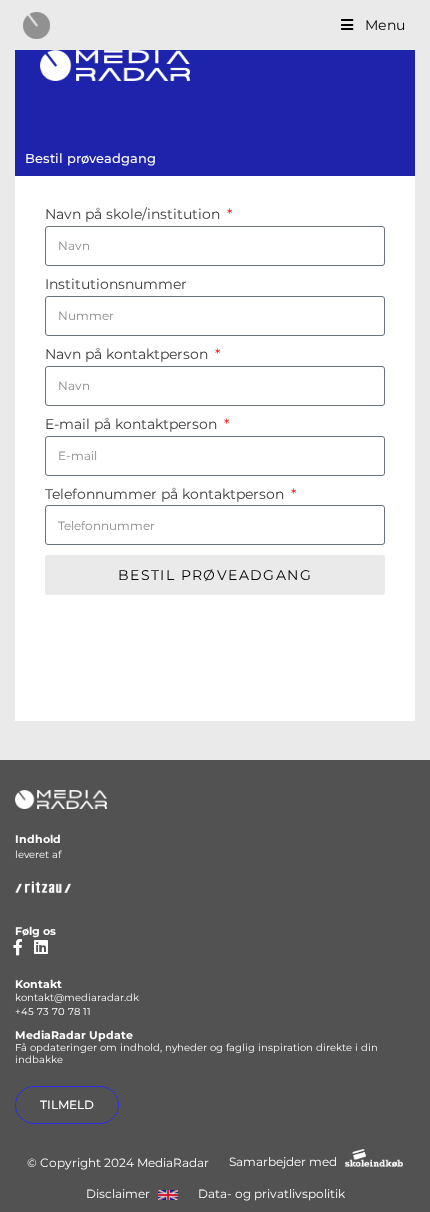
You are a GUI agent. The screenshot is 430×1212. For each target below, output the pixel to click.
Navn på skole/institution (134, 214)
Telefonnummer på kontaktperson (166, 494)
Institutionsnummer (116, 284)
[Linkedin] (41, 947)
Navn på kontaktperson (128, 354)
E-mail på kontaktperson (133, 424)
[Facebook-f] (18, 947)
